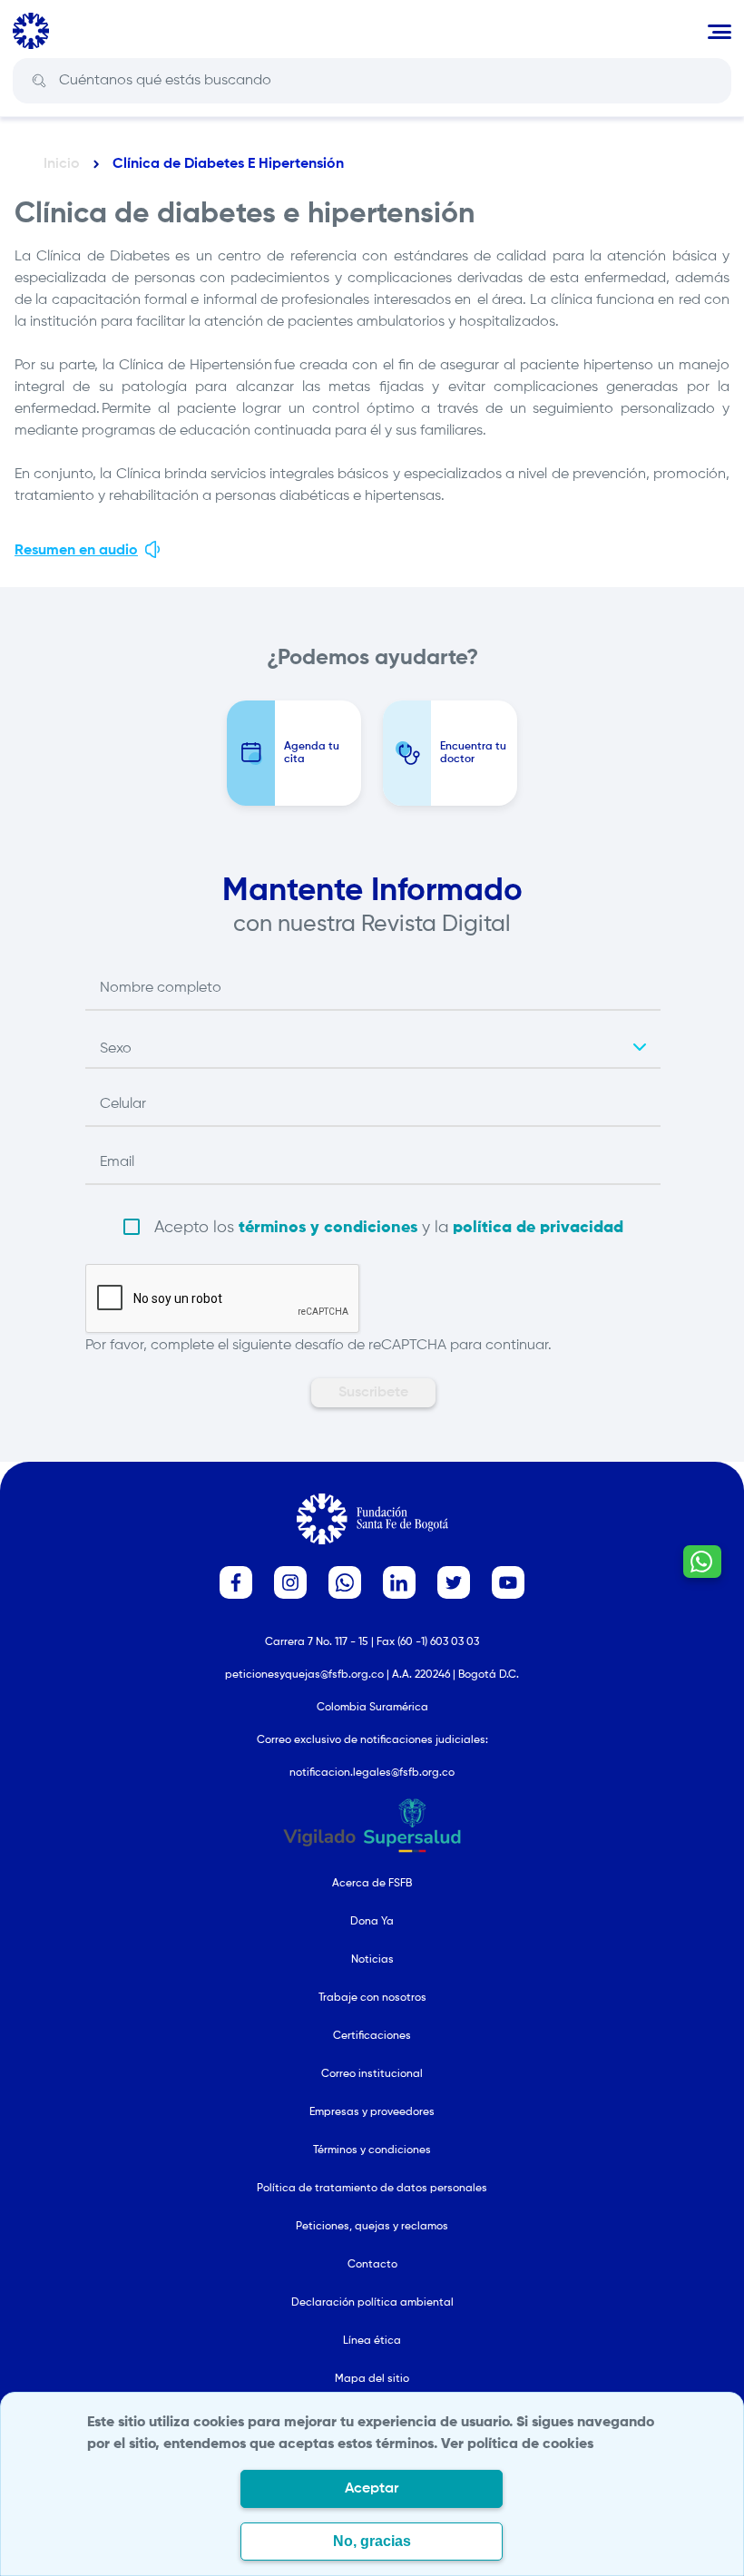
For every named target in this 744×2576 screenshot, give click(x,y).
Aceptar (372, 2489)
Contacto (372, 2265)
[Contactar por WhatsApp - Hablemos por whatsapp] (702, 1562)
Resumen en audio (76, 551)
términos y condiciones (328, 1228)
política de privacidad (538, 1228)
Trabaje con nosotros (372, 1998)
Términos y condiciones (372, 2150)
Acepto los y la (389, 1228)
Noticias (372, 1960)
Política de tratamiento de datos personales (372, 2189)
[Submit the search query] (39, 81)
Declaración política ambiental (372, 2303)
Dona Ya (372, 1922)
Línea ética (372, 2341)
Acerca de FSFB (372, 1884)
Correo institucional (372, 2074)
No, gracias (372, 2541)
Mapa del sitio (372, 2379)
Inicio (62, 164)
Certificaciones (372, 2036)
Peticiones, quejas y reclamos (372, 2227)
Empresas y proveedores (372, 2112)
